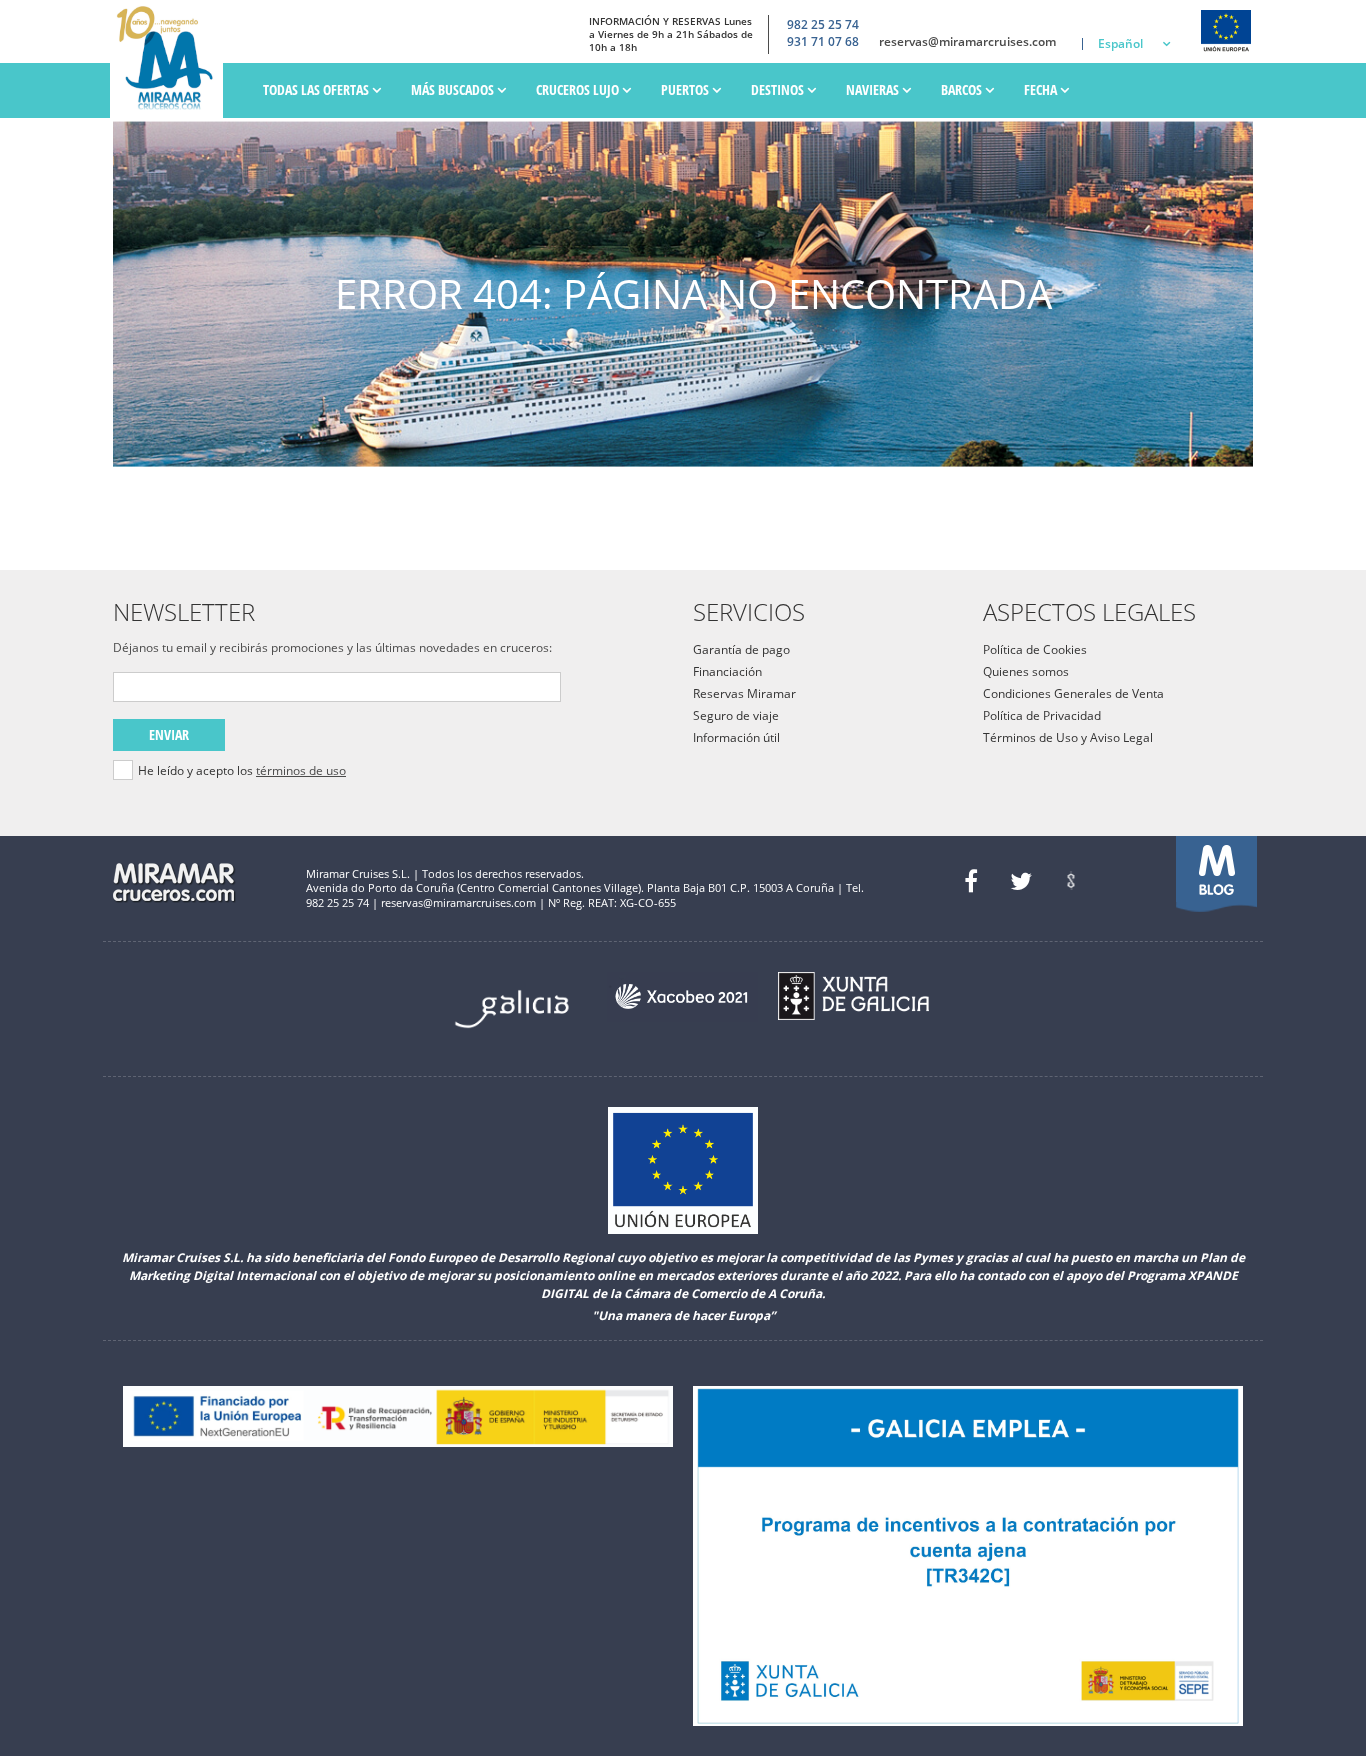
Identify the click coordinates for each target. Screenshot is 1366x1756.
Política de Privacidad (1042, 715)
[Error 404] (171, 59)
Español (1120, 43)
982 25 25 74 (823, 25)
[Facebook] (971, 881)
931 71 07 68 (823, 42)
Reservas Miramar (744, 693)
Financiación (727, 671)
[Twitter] (1021, 881)
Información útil (736, 737)
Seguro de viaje (736, 715)
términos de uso (301, 770)
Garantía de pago (741, 649)
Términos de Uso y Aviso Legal (1068, 737)
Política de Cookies (1035, 649)
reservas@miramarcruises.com (967, 42)
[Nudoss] (1071, 881)
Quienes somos (1026, 671)
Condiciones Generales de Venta (1073, 693)
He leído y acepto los (242, 771)
